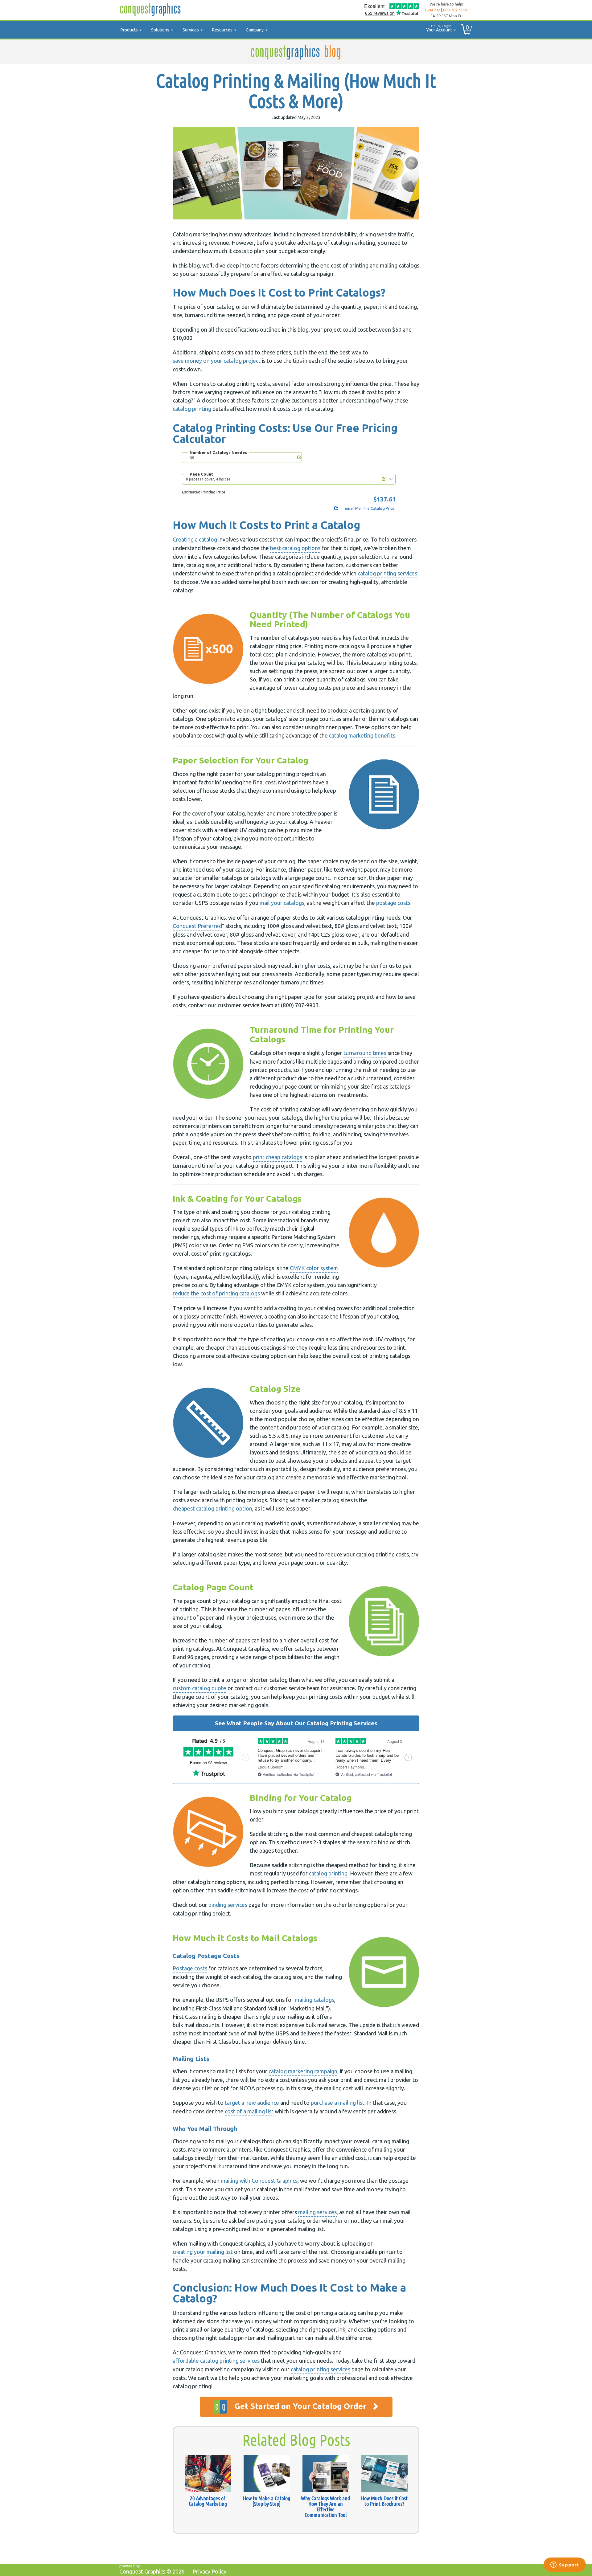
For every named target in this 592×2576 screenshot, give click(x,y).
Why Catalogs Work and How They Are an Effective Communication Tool (325, 2506)
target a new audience (252, 2103)
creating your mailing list (203, 2252)
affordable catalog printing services (216, 2361)
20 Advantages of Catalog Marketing (208, 2501)
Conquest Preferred (197, 926)
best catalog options (295, 548)
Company (255, 30)
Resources (223, 30)
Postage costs (190, 1968)
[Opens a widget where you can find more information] (565, 2565)
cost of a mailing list (249, 2111)
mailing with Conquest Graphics (259, 2181)
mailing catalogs (314, 2000)
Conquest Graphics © (152, 2571)
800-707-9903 (455, 10)
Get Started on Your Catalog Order (301, 2406)
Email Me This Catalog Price (369, 508)
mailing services (317, 2212)
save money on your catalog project (217, 361)
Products (130, 30)
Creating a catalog (195, 539)
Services (191, 30)
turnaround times (365, 1053)
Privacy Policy (210, 2571)
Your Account (440, 28)
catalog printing (192, 409)
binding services (228, 1905)
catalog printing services (387, 573)
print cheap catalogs (277, 1157)
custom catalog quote (199, 1688)
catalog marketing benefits (362, 735)
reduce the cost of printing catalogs (216, 1293)
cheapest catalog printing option (212, 1508)
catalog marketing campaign (303, 2071)
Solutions (161, 30)
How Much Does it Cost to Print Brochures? (384, 2501)
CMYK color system (314, 1268)
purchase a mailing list (338, 2103)
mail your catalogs (282, 903)
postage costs (393, 903)
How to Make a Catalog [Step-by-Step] (267, 2501)
